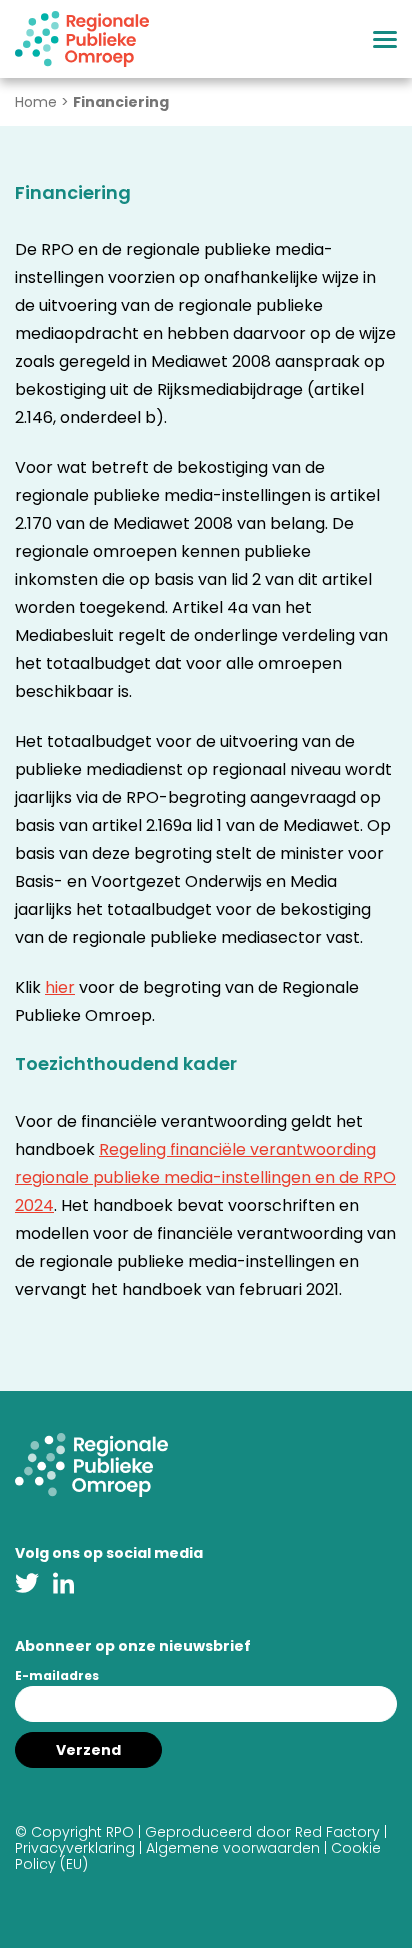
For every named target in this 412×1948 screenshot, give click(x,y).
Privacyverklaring (75, 1848)
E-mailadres (57, 1675)
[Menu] (385, 39)
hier (60, 987)
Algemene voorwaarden (233, 1848)
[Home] (82, 39)
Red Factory (337, 1832)
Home (36, 102)
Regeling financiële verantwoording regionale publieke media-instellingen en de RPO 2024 (205, 1177)
